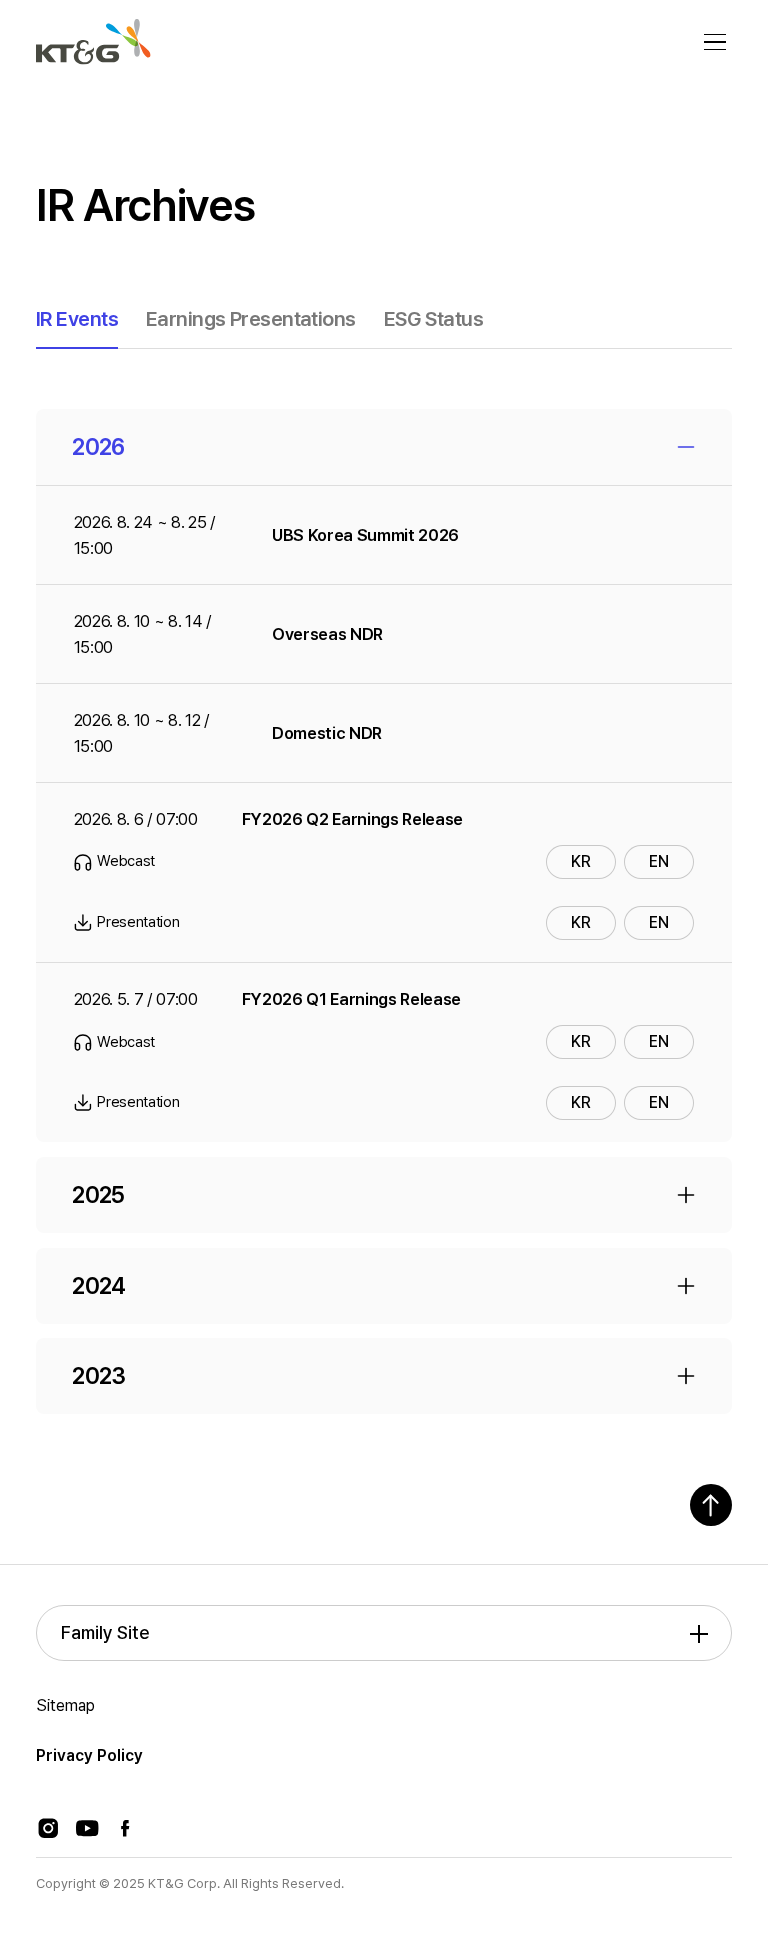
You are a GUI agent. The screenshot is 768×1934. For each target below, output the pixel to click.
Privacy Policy (89, 1755)
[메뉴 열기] (715, 42)
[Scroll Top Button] (711, 1505)
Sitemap (65, 1705)
